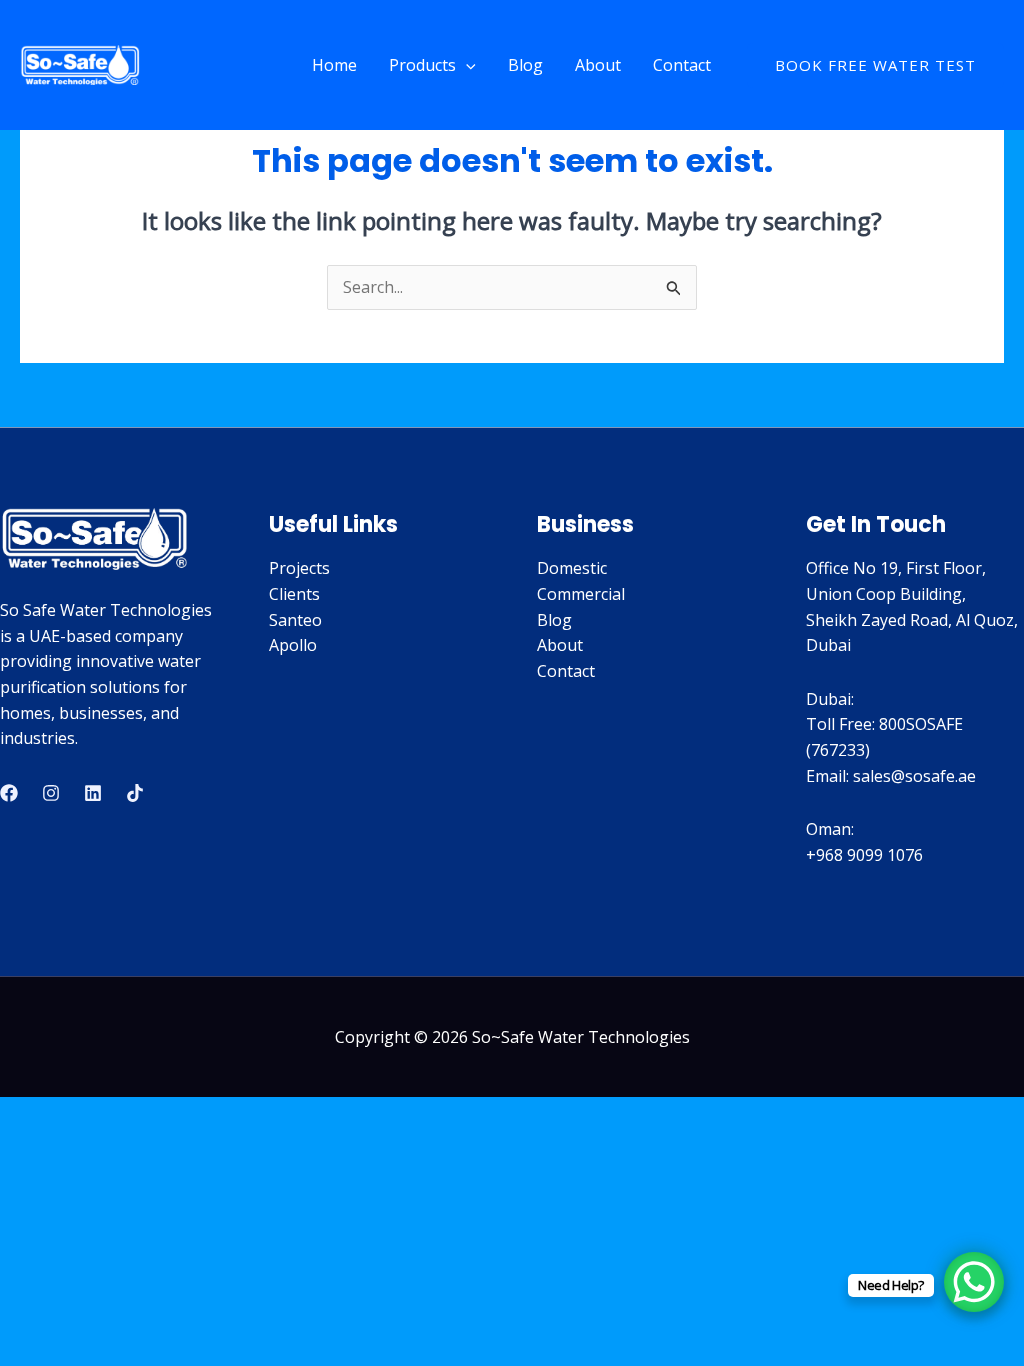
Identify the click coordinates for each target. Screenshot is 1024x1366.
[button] (466, 65)
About (598, 65)
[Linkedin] (93, 793)
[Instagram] (51, 793)
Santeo (295, 620)
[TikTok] (135, 793)
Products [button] (422, 65)
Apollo (293, 645)
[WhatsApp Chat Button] (974, 1282)
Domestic (572, 568)
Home (334, 65)
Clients (294, 594)
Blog (525, 65)
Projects (299, 568)
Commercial (581, 594)
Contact (682, 65)
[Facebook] (9, 793)
